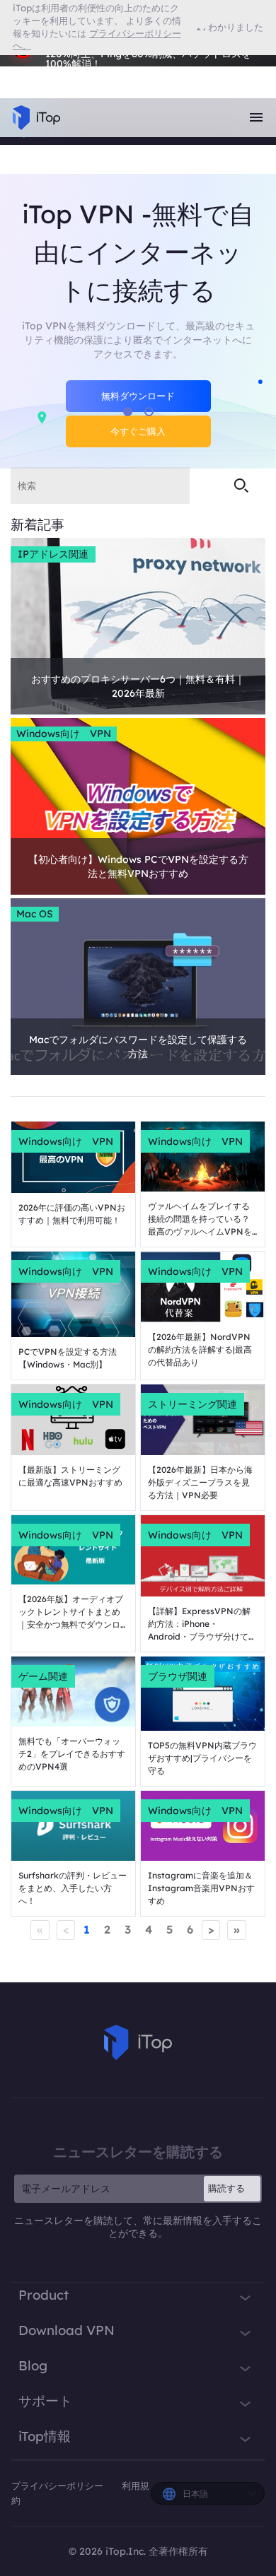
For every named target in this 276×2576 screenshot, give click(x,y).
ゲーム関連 (43, 1676)
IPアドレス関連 (53, 554)
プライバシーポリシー (59, 2486)
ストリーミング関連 (192, 1404)
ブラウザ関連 (178, 1676)
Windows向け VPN (64, 734)
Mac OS (35, 914)
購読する (226, 2188)
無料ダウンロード (138, 396)
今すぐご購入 (138, 431)
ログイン (41, 70)
